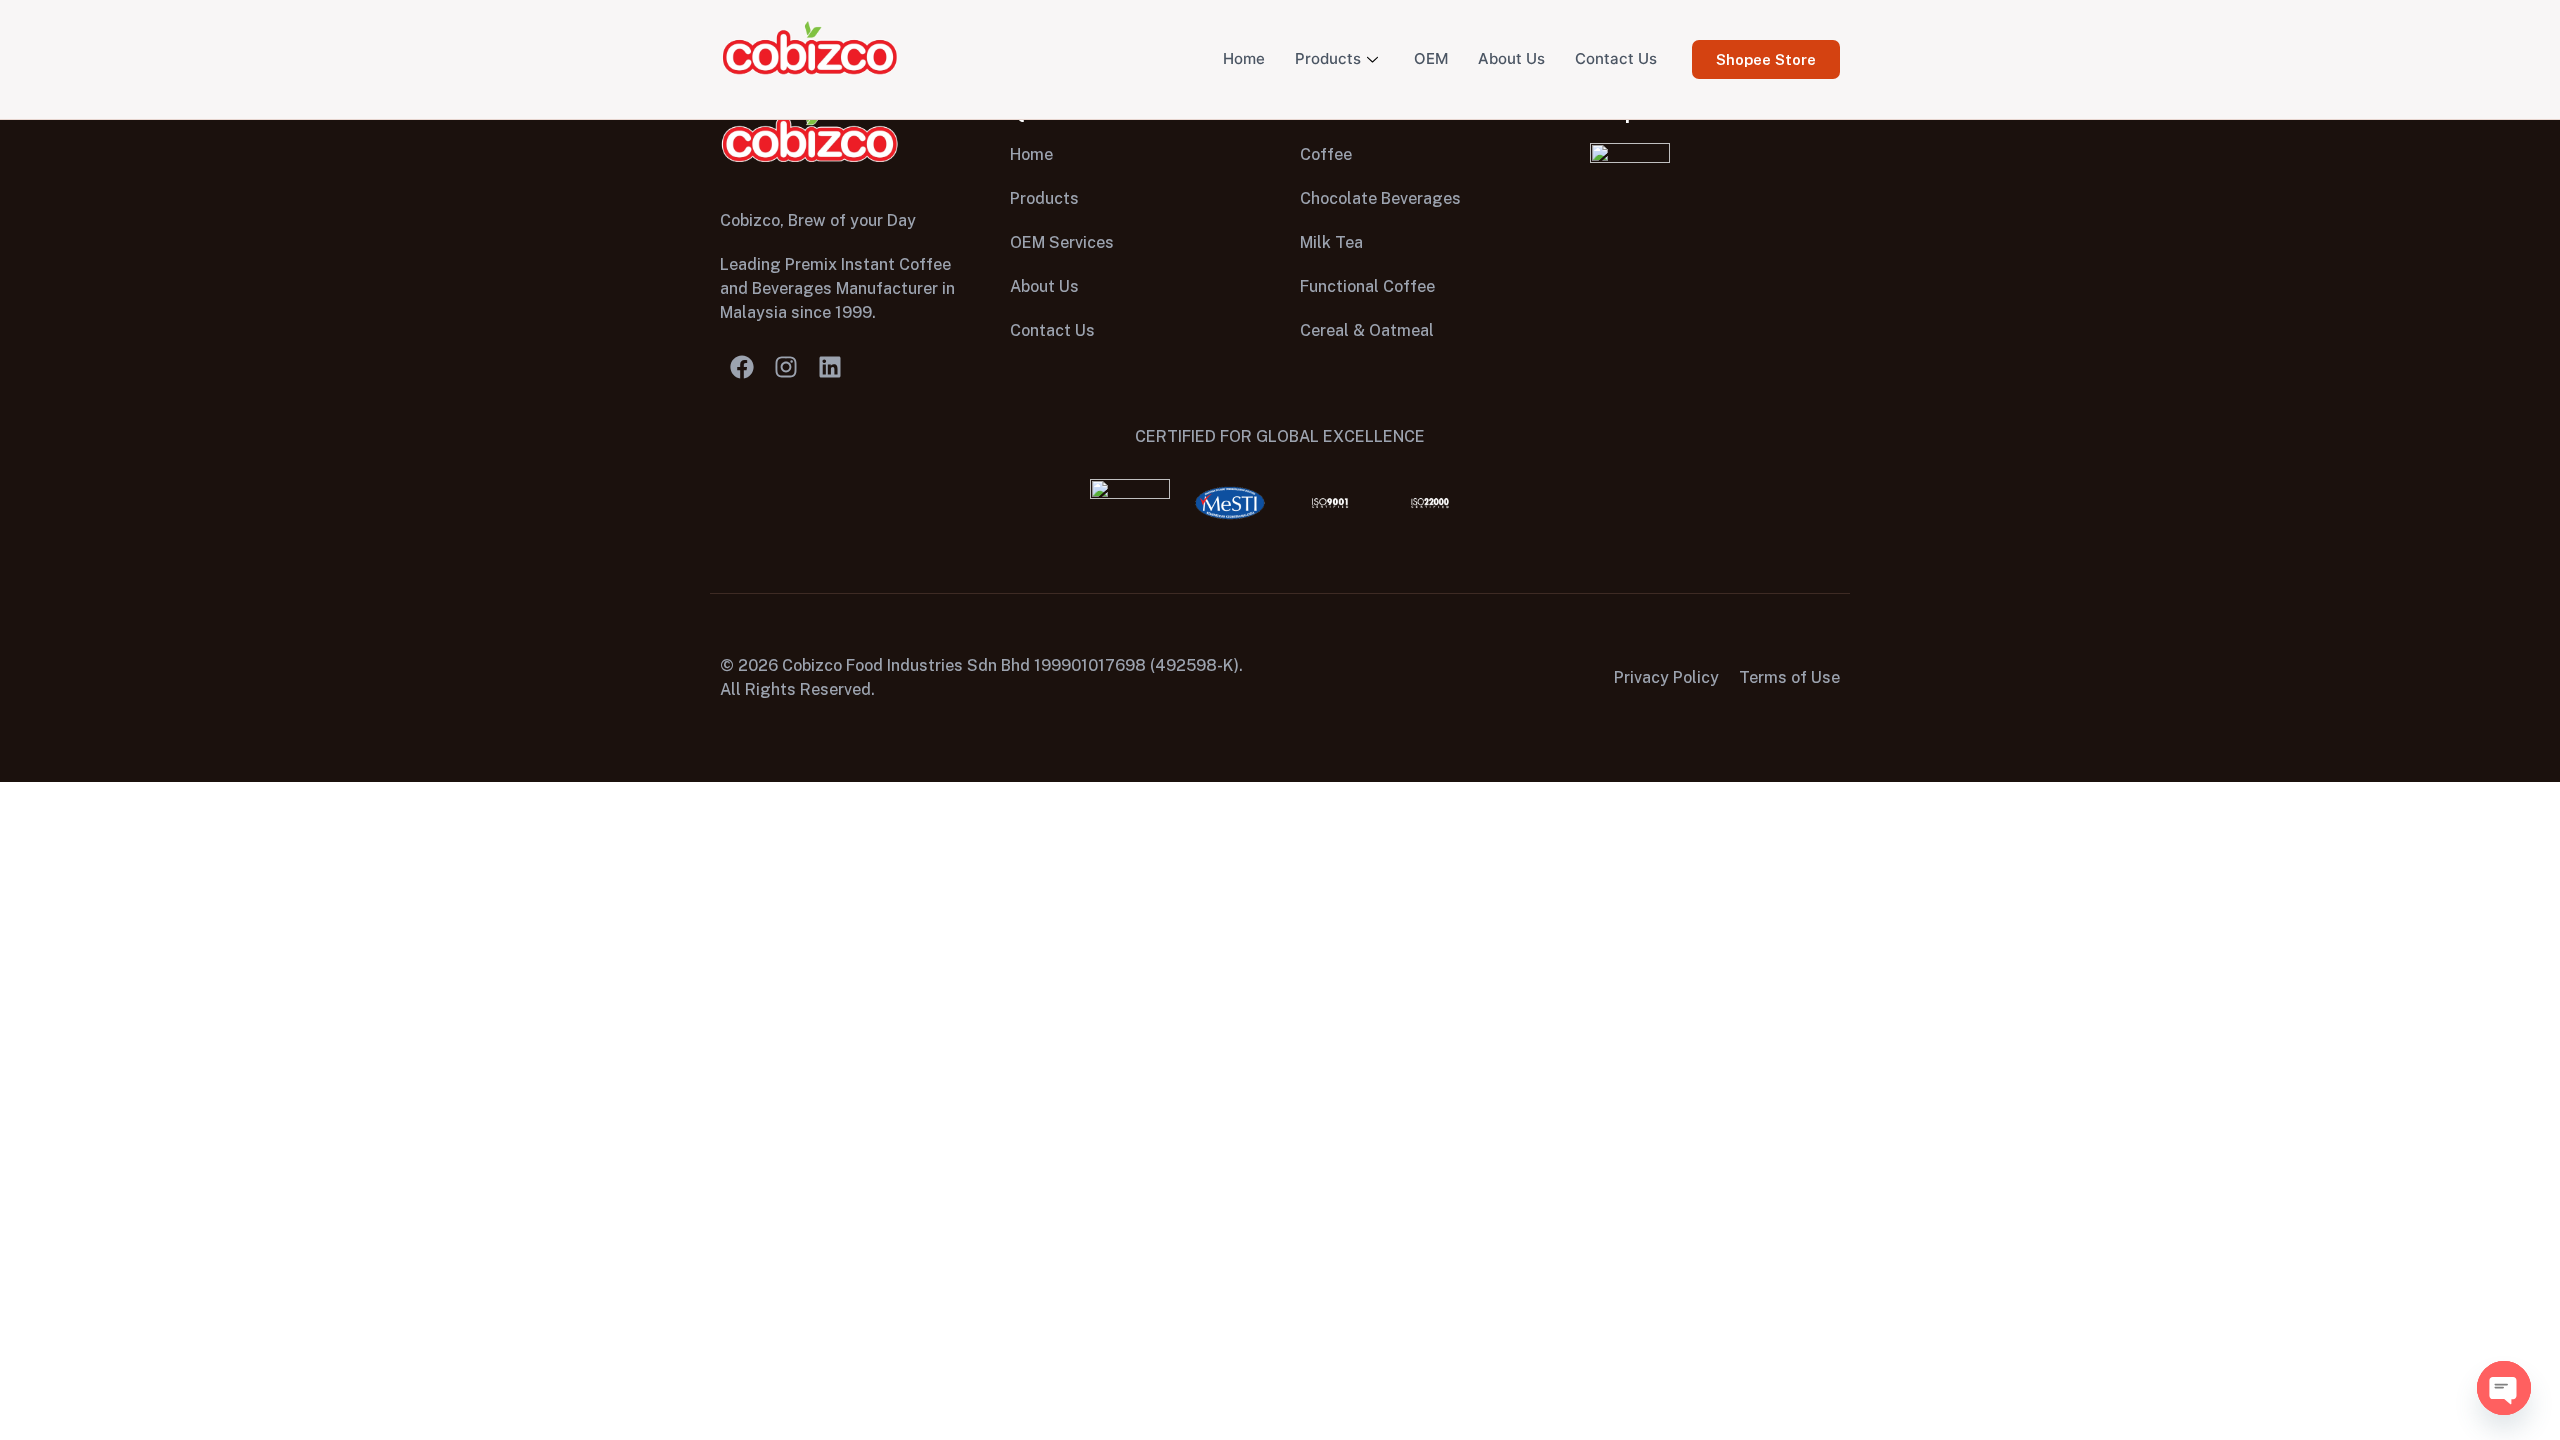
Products (1328, 58)
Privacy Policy (1666, 677)
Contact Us (1616, 58)
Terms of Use (1789, 677)
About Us (1511, 58)
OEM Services (1062, 242)
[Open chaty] (2504, 1388)
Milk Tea (1331, 242)
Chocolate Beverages (1380, 198)
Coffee (1326, 154)
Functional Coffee (1367, 286)
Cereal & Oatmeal (1367, 330)
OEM (1431, 58)
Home (1244, 58)
